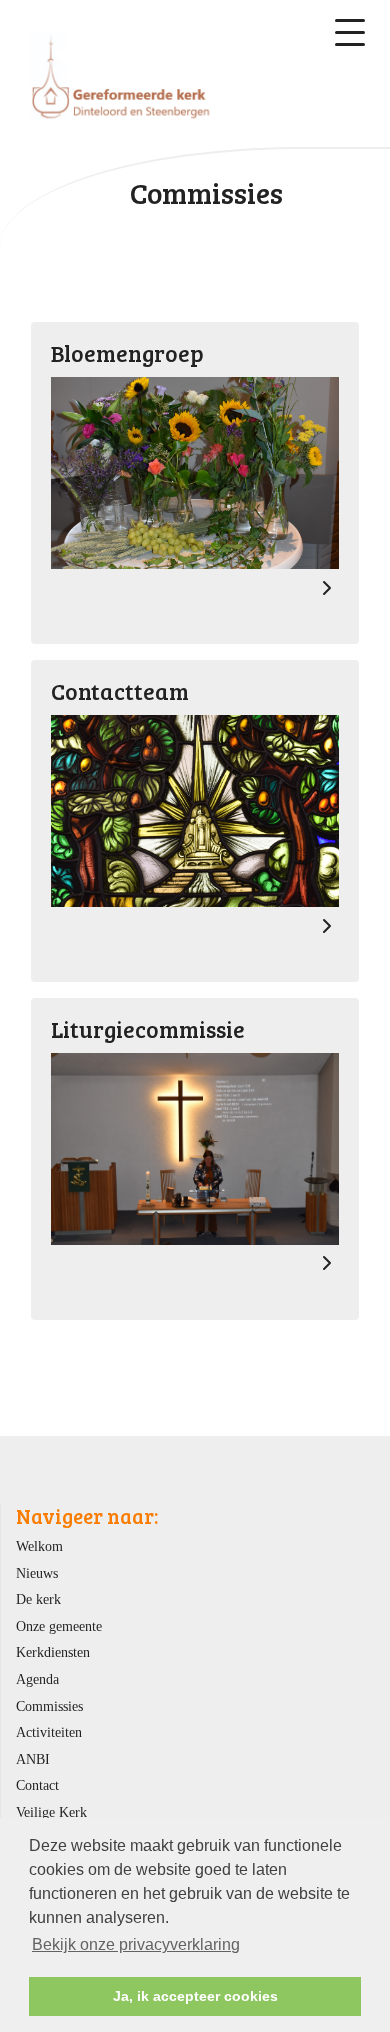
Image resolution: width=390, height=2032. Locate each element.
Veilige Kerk (51, 1812)
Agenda (37, 1679)
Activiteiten (49, 1732)
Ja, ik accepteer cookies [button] (195, 1996)
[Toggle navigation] (350, 32)
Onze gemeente (59, 1626)
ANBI (33, 1759)
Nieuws (37, 1573)
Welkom (39, 1546)
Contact (37, 1785)
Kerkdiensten (53, 1652)
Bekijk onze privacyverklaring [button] (136, 1944)
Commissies (49, 1706)
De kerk (38, 1599)
